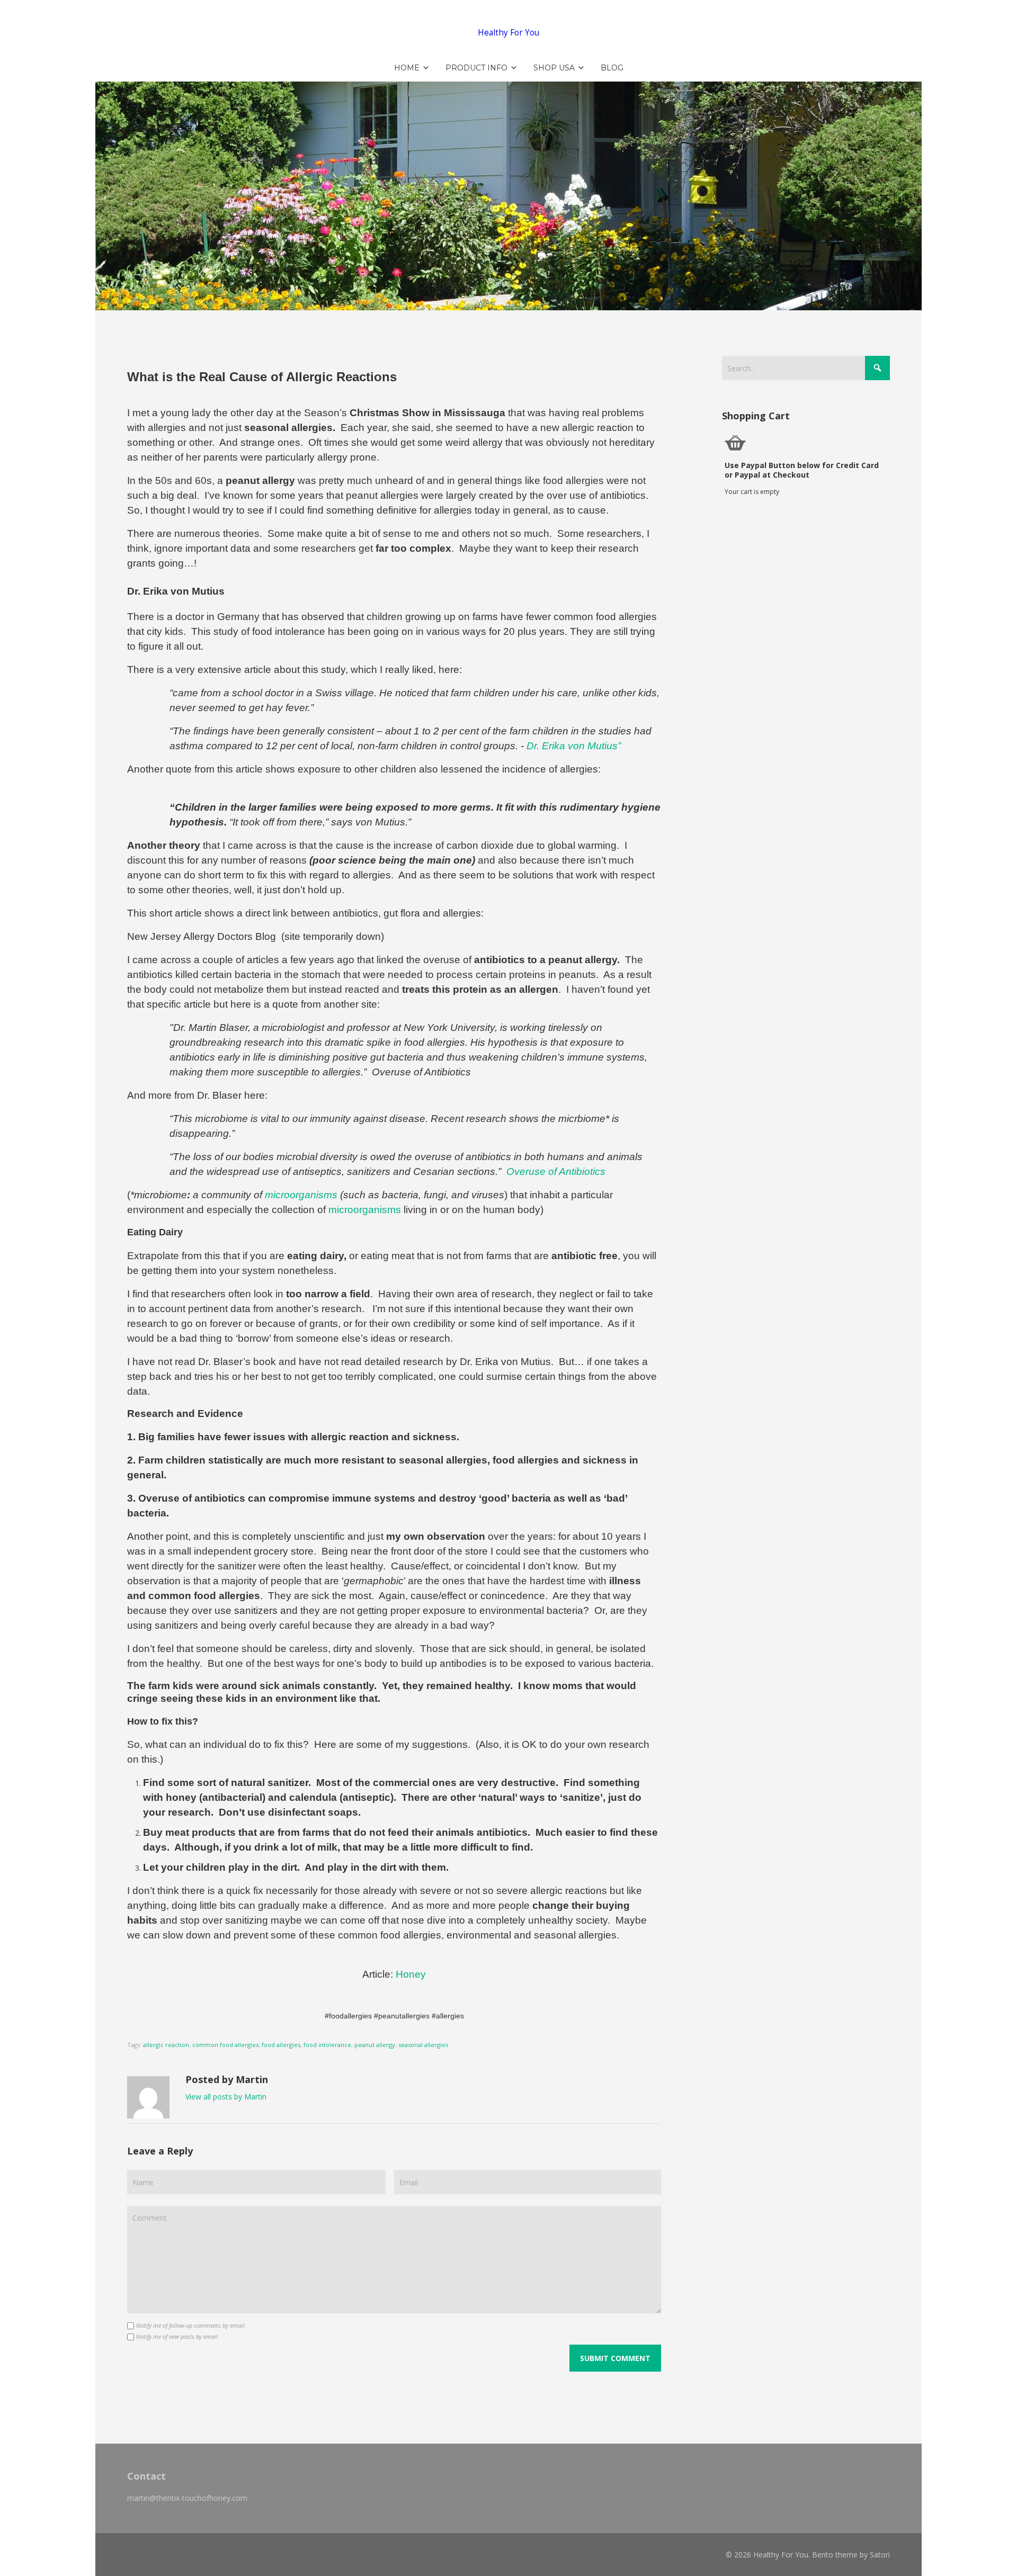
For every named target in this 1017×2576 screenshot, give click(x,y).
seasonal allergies (423, 2045)
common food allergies (225, 2045)
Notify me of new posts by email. (178, 2336)
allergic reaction (166, 2045)
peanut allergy (375, 2045)
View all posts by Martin (226, 2097)
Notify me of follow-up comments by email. (191, 2325)
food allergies (281, 2045)
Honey (411, 1974)
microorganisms (365, 1210)
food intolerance (327, 2045)
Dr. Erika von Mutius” (574, 746)
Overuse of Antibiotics (556, 1172)
